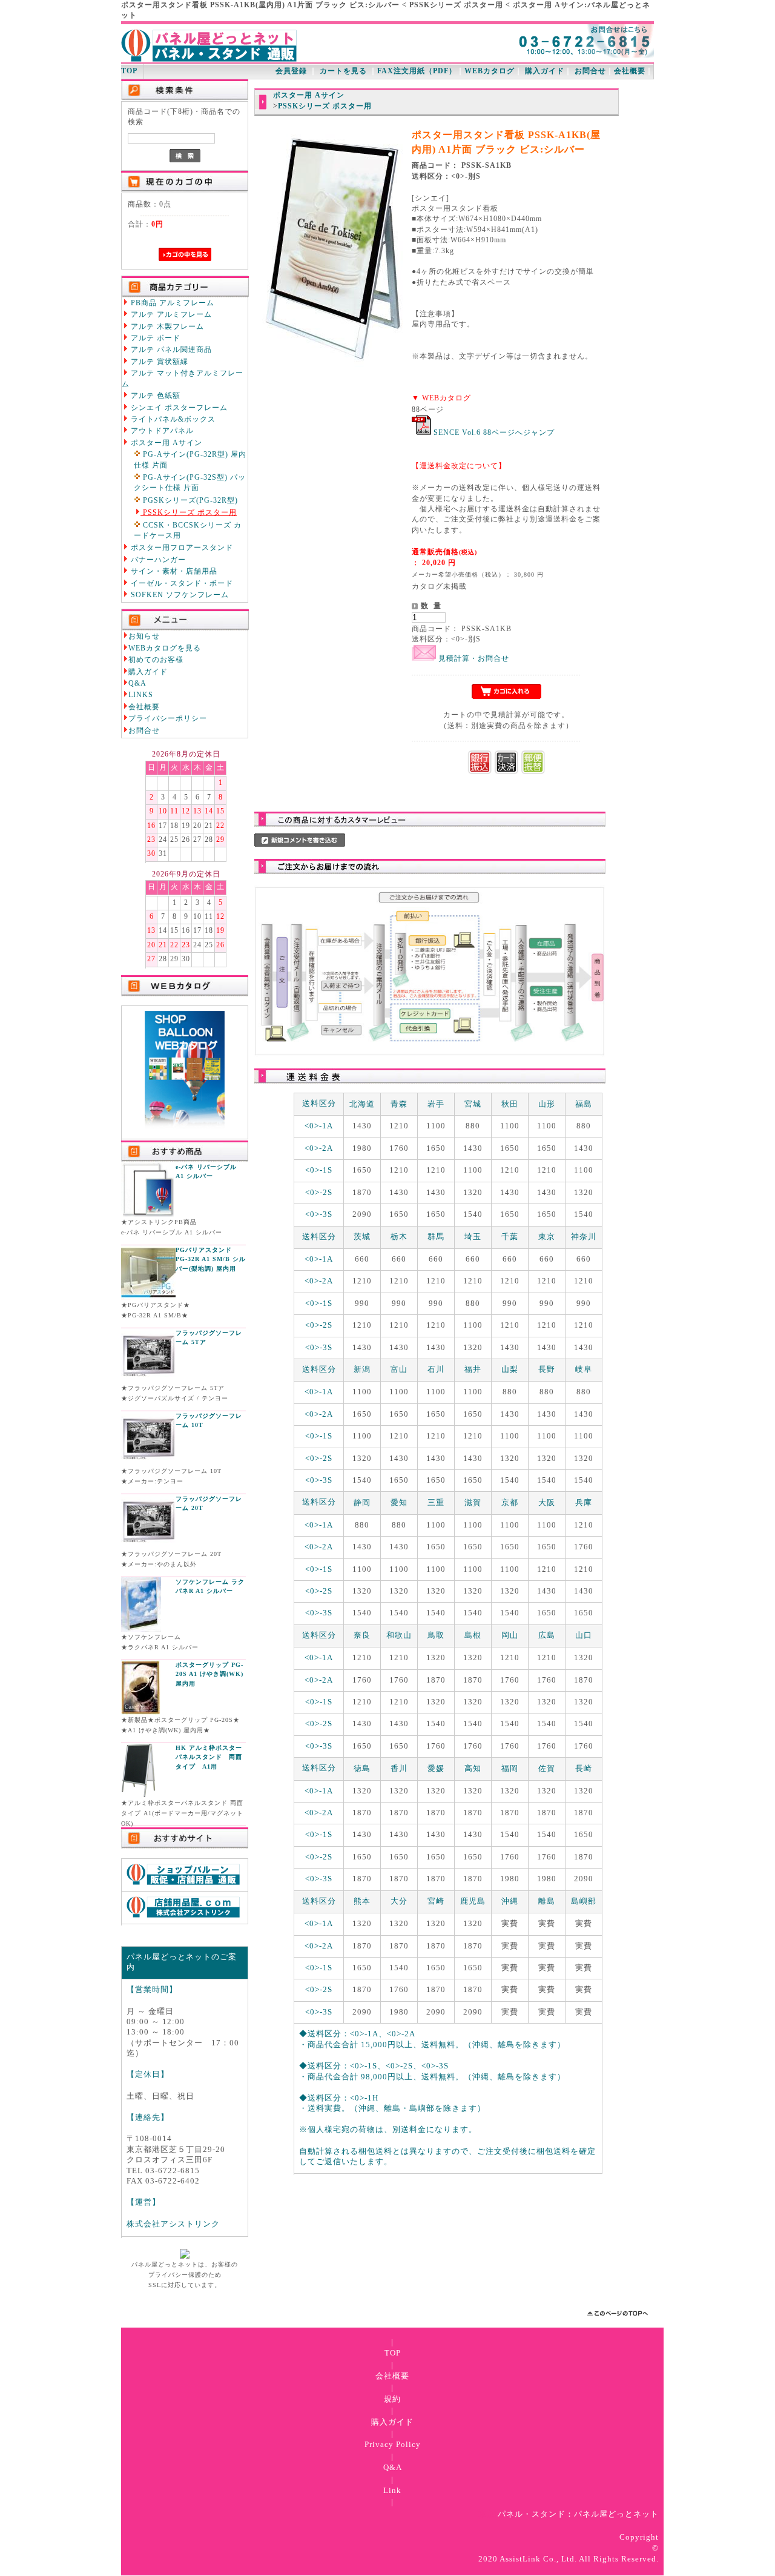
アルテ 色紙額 (154, 396)
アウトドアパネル (161, 431)
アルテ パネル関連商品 (170, 350)
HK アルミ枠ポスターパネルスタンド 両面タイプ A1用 (209, 1757)
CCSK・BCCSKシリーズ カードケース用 (188, 531)
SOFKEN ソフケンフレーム (179, 595)
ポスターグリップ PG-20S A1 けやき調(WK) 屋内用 (209, 1674)
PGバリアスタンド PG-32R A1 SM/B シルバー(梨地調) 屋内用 (211, 1259)
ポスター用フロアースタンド (181, 548)
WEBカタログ (490, 71)
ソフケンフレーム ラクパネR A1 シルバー (210, 1587)
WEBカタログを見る (165, 648)
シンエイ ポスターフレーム (178, 408)
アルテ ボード (154, 338)
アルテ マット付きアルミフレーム (183, 379)
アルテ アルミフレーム (170, 315)
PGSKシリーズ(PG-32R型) (189, 501)
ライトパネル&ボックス (172, 419)
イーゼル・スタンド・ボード (181, 584)
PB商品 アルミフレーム (171, 303)
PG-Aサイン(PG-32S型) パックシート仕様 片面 (190, 483)
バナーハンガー (157, 560)
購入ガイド (545, 71)
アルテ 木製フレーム (166, 327)
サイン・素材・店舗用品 (173, 571)
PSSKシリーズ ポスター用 (189, 513)
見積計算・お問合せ (473, 659)
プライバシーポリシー (168, 719)
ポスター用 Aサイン (165, 443)
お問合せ (590, 71)
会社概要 (630, 71)
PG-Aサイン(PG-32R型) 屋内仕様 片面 (190, 460)
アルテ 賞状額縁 (158, 362)
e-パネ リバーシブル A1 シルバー (206, 1172)
